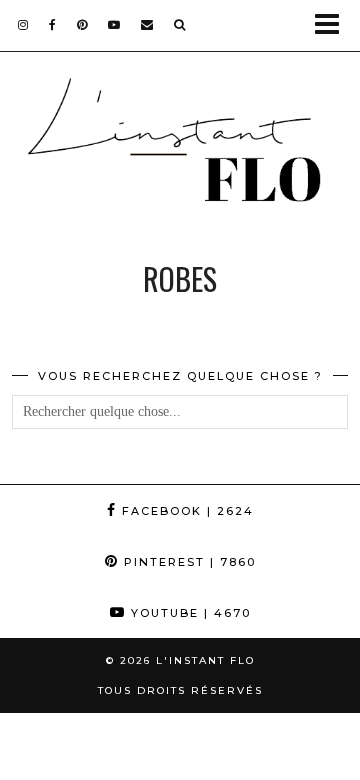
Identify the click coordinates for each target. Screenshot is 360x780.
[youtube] (114, 24)
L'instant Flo (205, 660)
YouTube (188, 613)
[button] (333, 25)
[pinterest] (82, 24)
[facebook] (53, 24)
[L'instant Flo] (180, 147)
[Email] (147, 24)
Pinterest (187, 562)
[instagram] (23, 24)
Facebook (185, 511)
